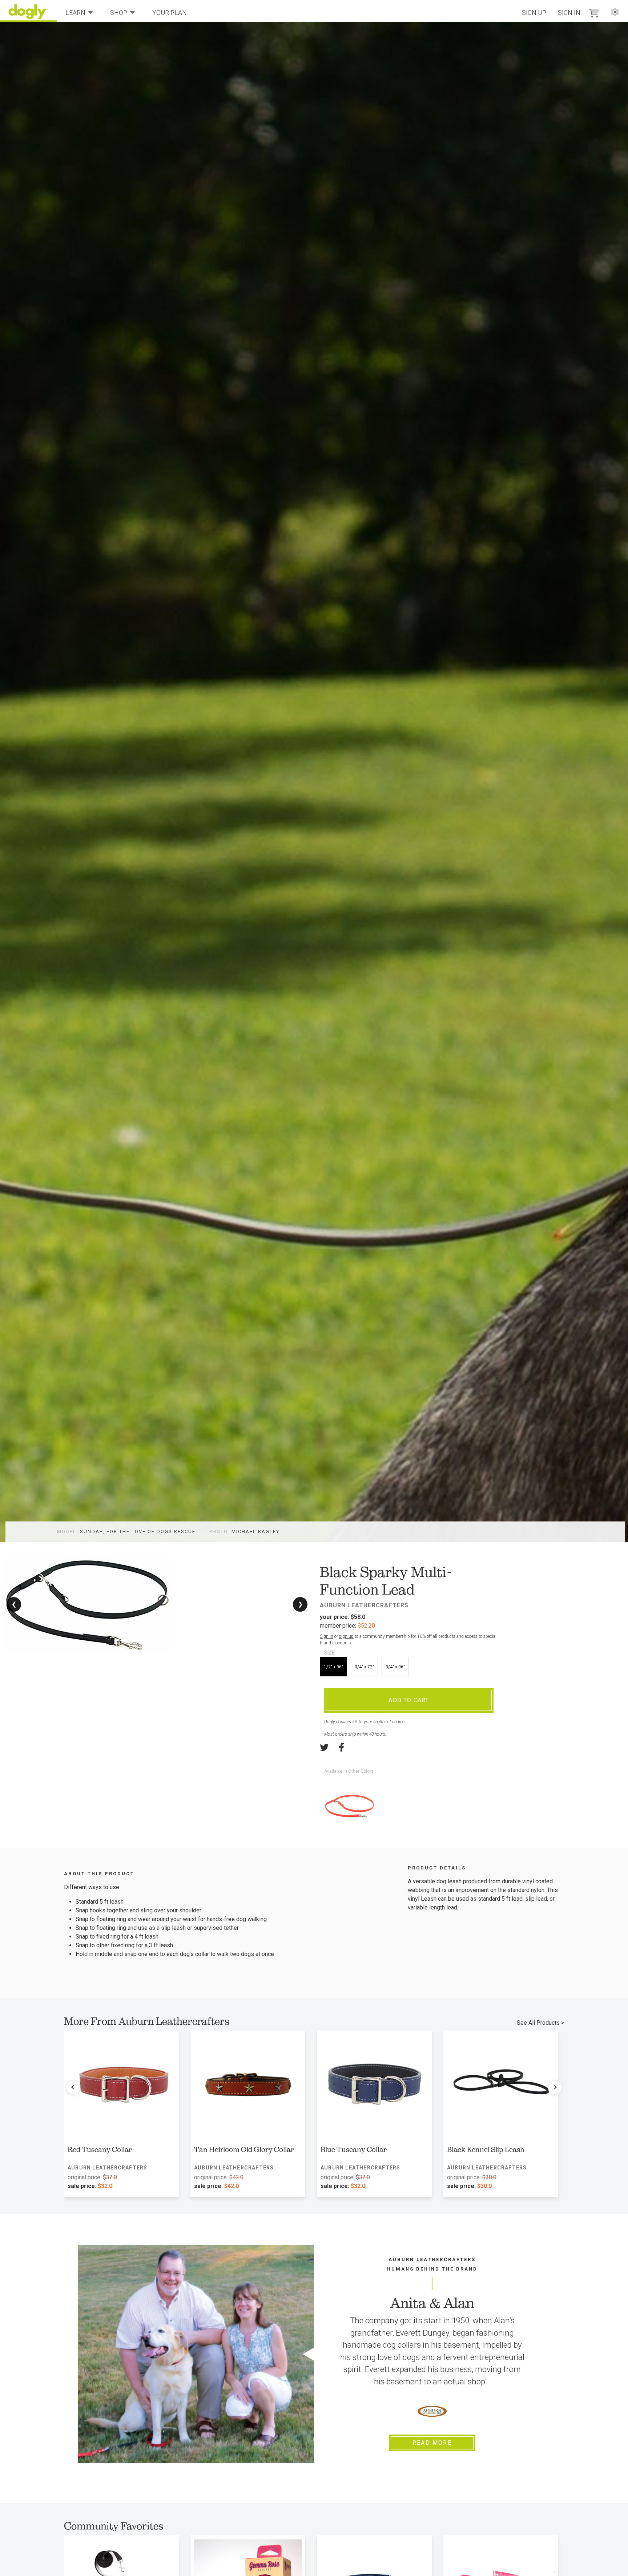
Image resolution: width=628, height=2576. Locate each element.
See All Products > (540, 2023)
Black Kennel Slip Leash (486, 2149)
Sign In (569, 13)
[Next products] (555, 2087)
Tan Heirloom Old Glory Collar (244, 2149)
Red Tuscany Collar (100, 2149)
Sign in (327, 1636)
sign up (346, 1636)
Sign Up (534, 13)
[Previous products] (73, 2087)
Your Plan (170, 13)
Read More (432, 2443)
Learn (75, 13)
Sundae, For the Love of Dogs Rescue (138, 1531)
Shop (119, 13)
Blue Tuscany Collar (354, 2149)
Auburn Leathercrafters (364, 1605)
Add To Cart (409, 1700)
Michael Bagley (255, 1531)
